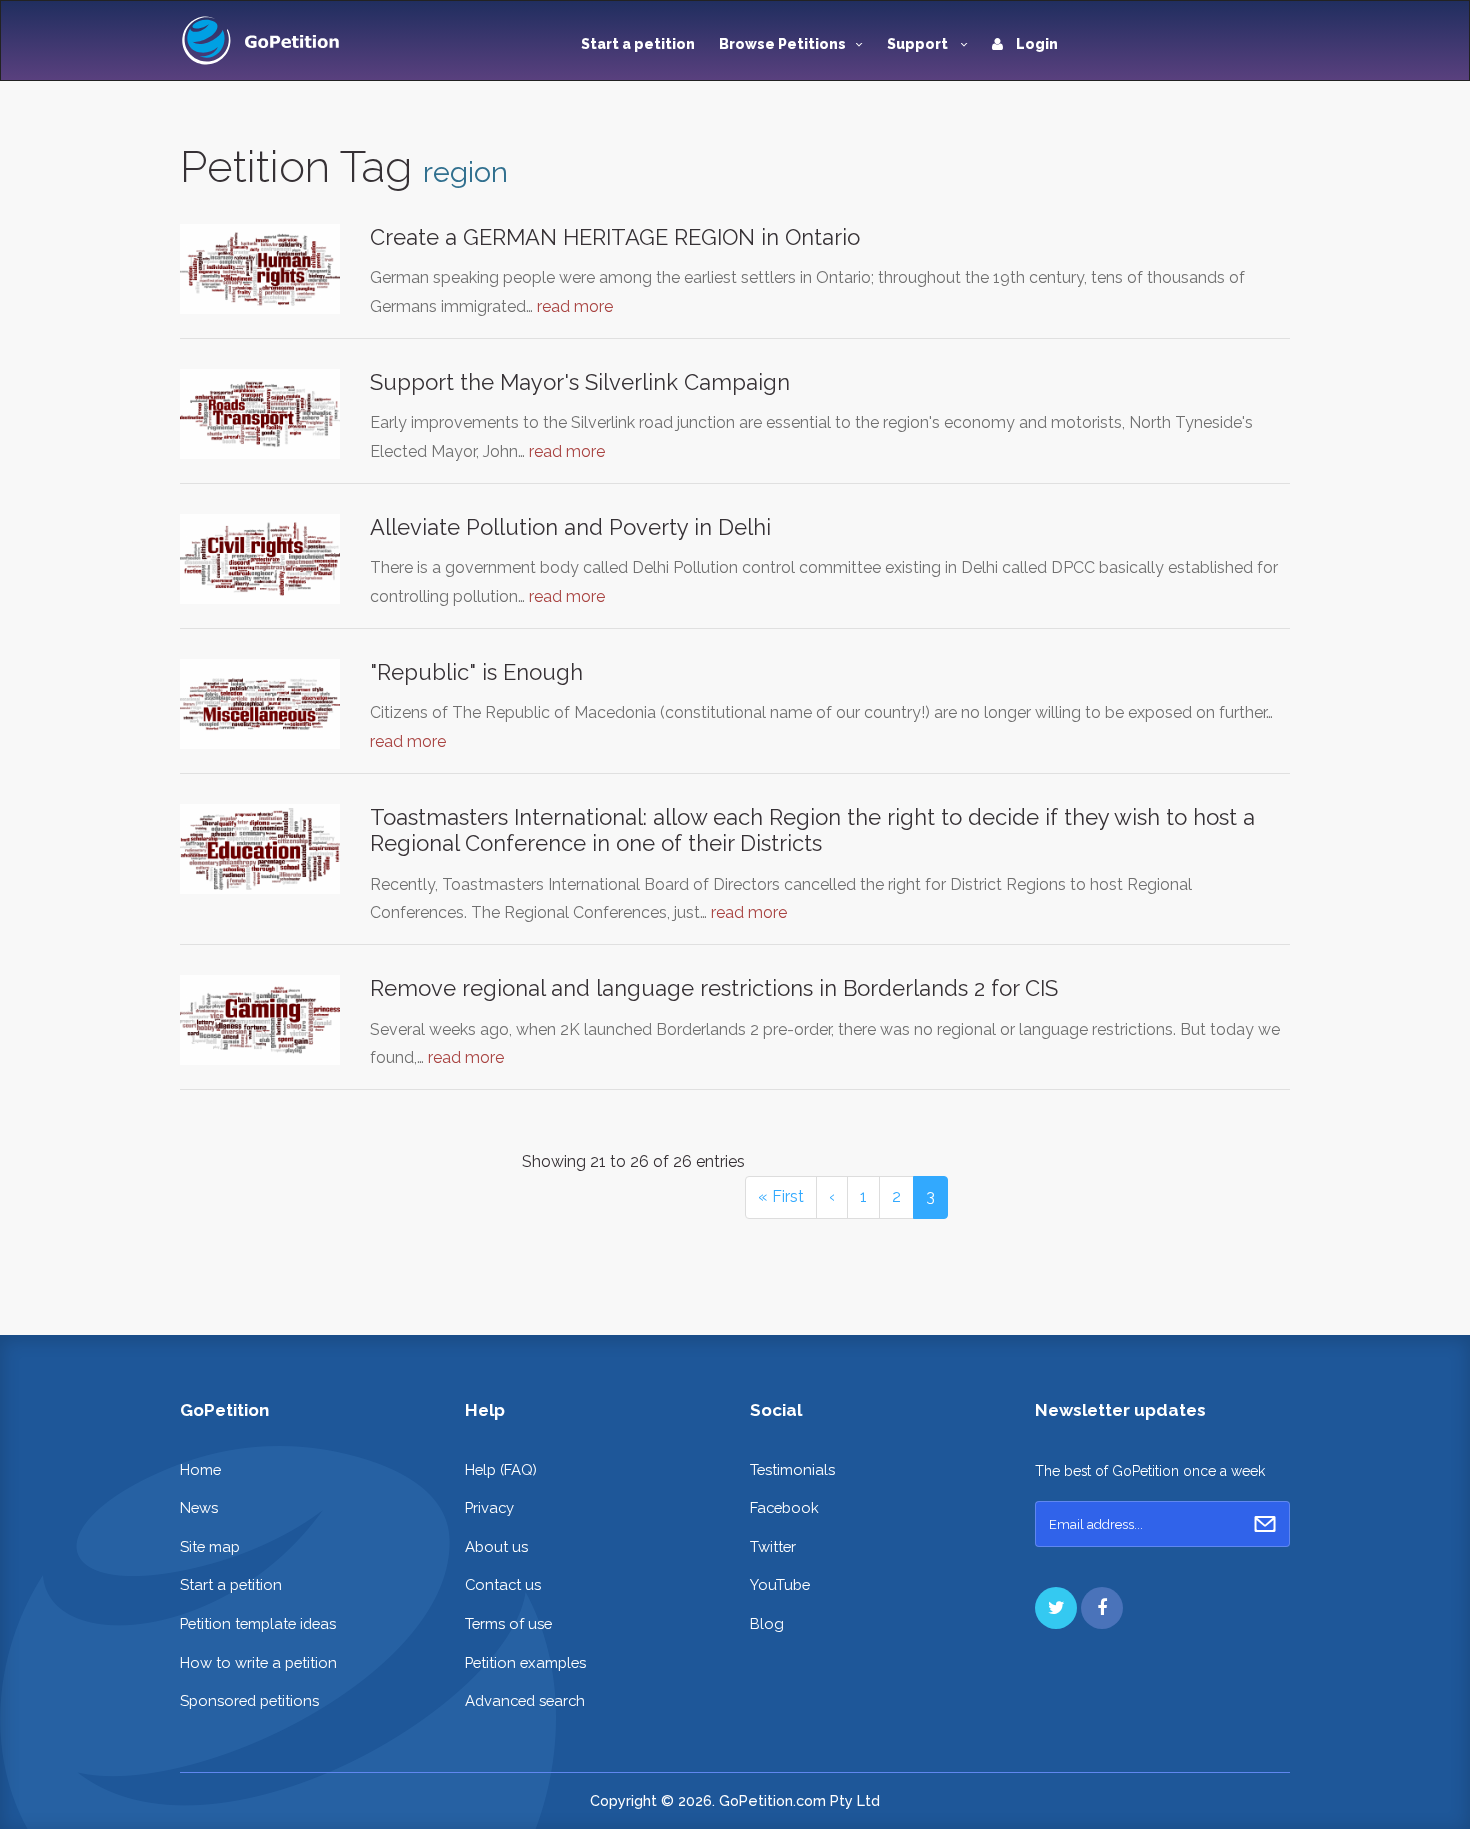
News (199, 1507)
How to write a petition (258, 1662)
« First (781, 1196)
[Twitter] (1056, 1608)
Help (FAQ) (501, 1469)
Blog (767, 1623)
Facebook (784, 1507)
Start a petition (638, 44)
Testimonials (792, 1469)
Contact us (503, 1584)
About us (496, 1546)
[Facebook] (1102, 1608)
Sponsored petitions (249, 1700)
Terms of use (508, 1623)
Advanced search (525, 1700)
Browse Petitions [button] (782, 44)
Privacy (489, 1507)
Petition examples (525, 1662)
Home (200, 1469)
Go (1265, 1524)
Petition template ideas (258, 1623)
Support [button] (919, 44)
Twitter (773, 1546)
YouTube (780, 1584)
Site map (210, 1546)
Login (1035, 44)
